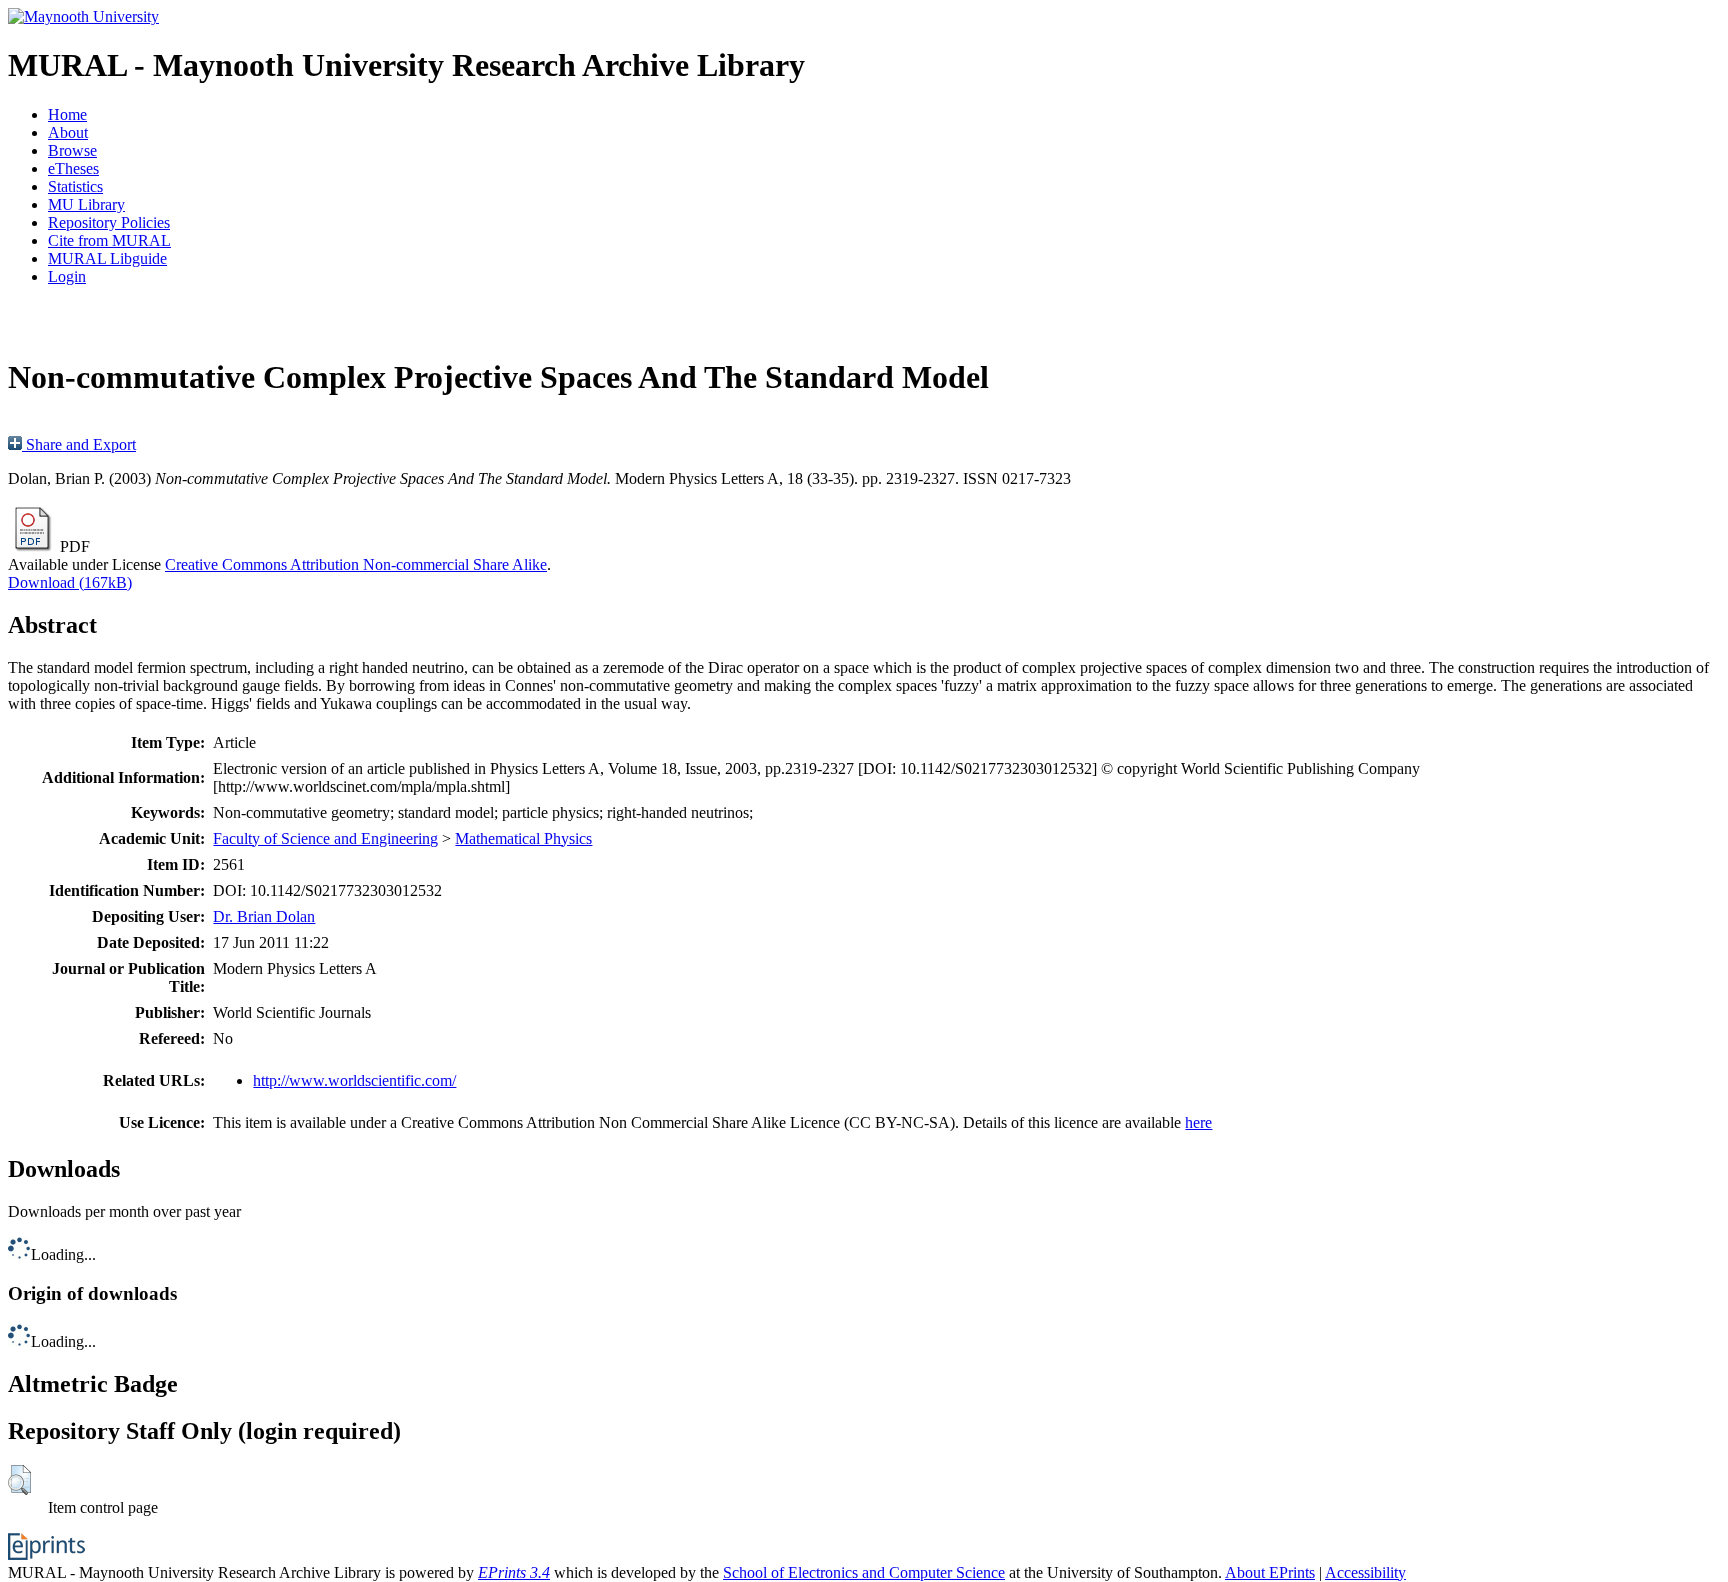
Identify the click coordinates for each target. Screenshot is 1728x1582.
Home (67, 114)
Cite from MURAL (109, 240)
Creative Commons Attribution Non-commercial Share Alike (356, 564)
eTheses (73, 168)
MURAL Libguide (107, 258)
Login (67, 276)
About (68, 132)
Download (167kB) (70, 582)
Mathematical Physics (523, 838)
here (1198, 1122)
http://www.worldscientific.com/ (354, 1080)
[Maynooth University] (83, 16)
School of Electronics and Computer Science (864, 1572)
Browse (72, 150)
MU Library (86, 204)
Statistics (75, 186)
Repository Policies (109, 222)
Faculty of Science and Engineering (325, 838)
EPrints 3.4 (514, 1572)
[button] (19, 1480)
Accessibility (1365, 1572)
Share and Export (79, 444)
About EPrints (1270, 1572)
